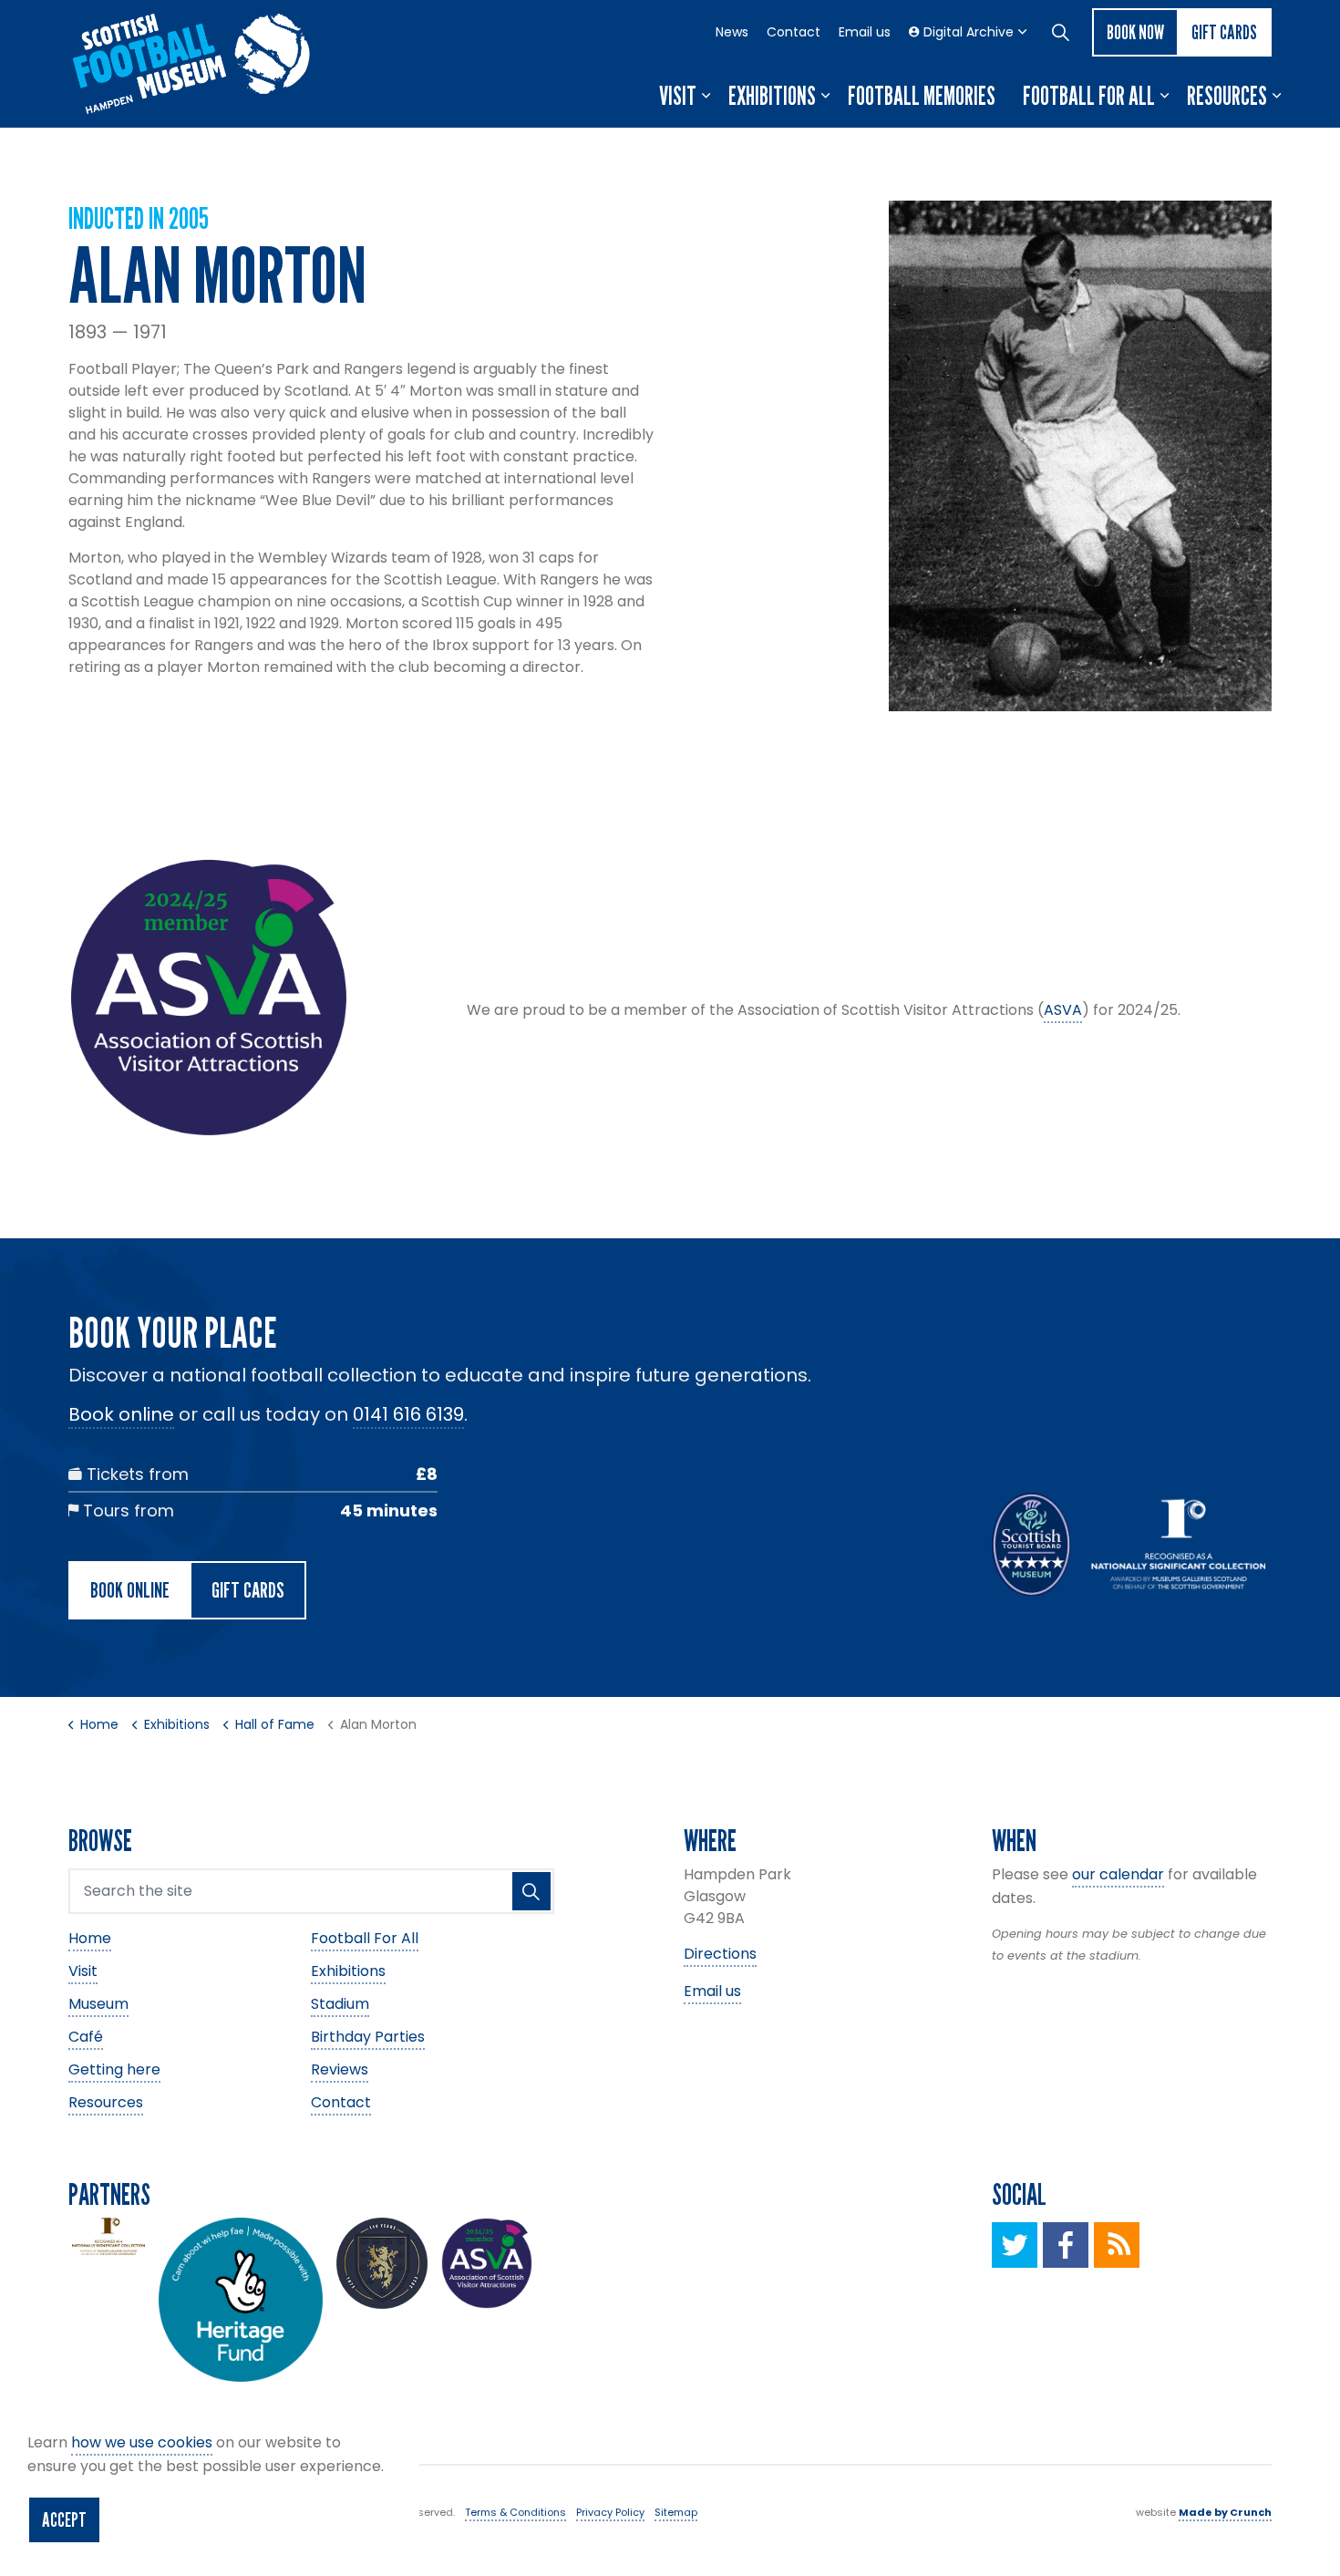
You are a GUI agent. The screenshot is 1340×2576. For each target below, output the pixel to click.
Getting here (114, 2069)
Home (90, 1938)
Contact (794, 32)
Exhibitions (772, 96)
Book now (1135, 32)
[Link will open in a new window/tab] (1015, 2245)
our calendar (1118, 1874)
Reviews (340, 2069)
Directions (720, 1954)
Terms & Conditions (515, 2512)
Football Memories (922, 96)
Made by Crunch (1225, 2512)
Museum (98, 2004)
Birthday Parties (368, 2037)
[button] (1080, 456)
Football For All (1089, 96)
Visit (678, 96)
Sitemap (676, 2512)
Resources (1227, 96)
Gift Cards (1224, 32)
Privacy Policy (610, 2512)
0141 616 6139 (408, 1414)
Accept (64, 2519)
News (732, 32)
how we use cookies (142, 2442)
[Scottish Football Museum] (191, 64)
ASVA (1063, 1010)
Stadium (340, 2004)
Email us (865, 32)
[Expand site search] (1060, 32)
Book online (121, 1414)
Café (86, 2037)
